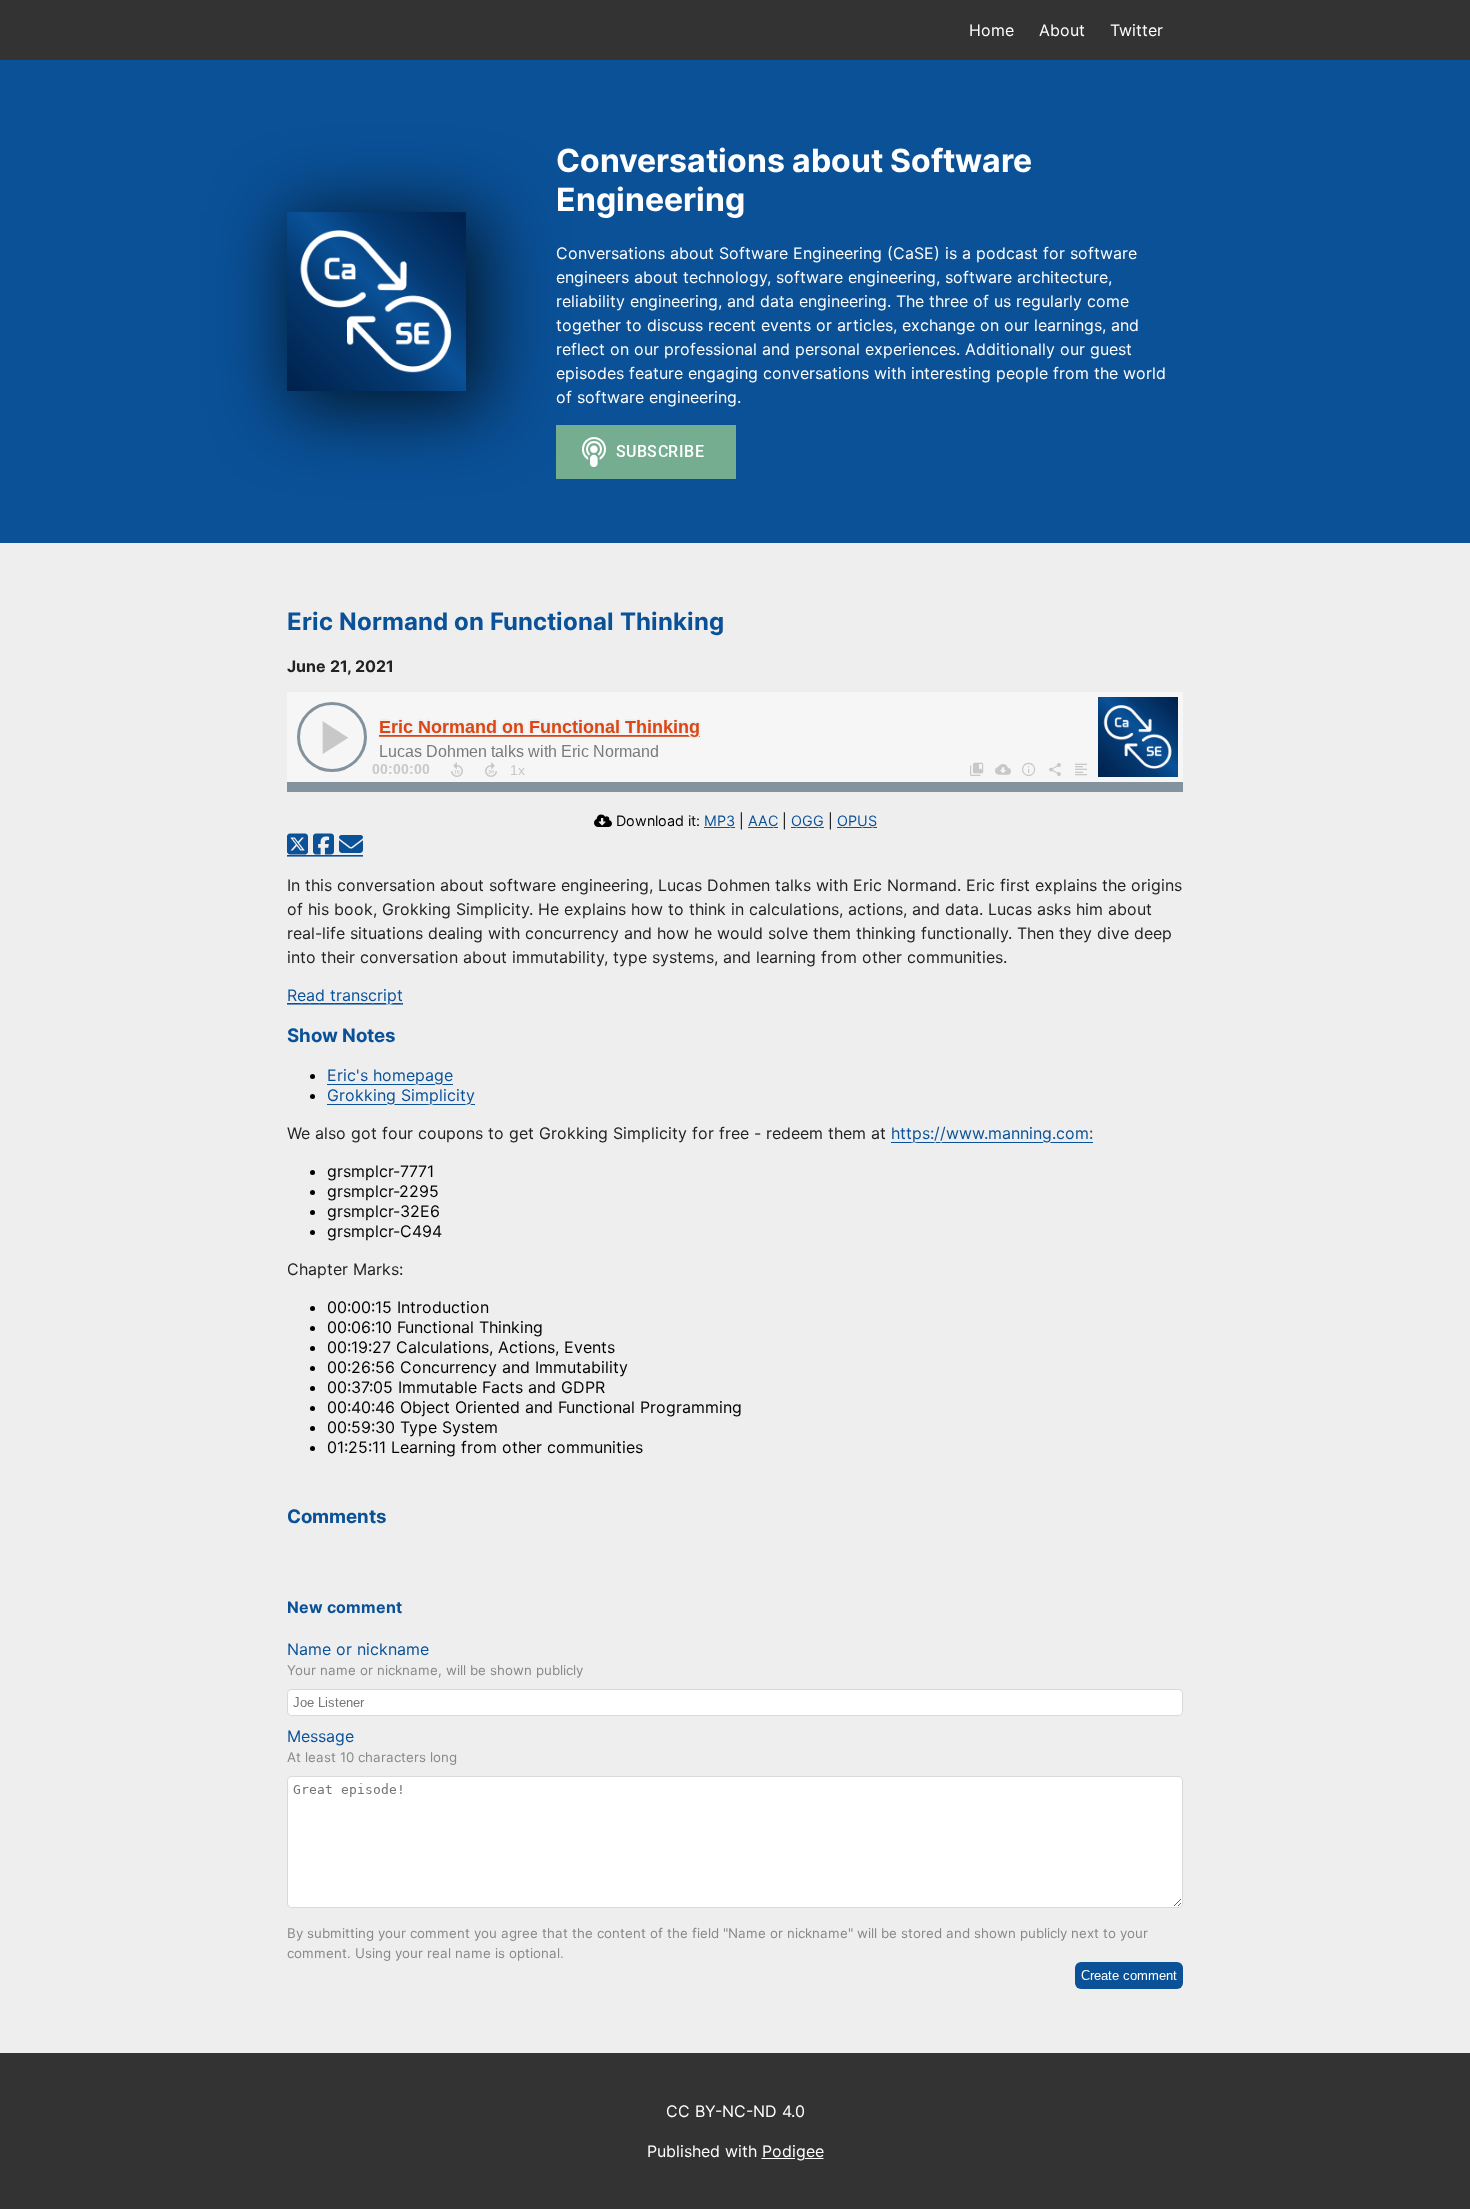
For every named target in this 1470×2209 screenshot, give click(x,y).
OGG (807, 820)
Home (991, 30)
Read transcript (345, 995)
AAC (763, 820)
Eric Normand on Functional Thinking (539, 727)
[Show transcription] (1080, 769)
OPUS (857, 820)
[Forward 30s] (491, 770)
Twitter (1136, 30)
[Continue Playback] (332, 737)
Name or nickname (358, 1649)
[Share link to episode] (1054, 769)
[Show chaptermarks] (976, 769)
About (1062, 30)
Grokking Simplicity (401, 1095)
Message (320, 1736)
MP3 (719, 820)
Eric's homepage (390, 1075)
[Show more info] (1028, 769)
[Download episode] (1002, 769)
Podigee (793, 2151)
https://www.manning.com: (992, 1133)
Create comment (1129, 1975)
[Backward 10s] (457, 770)
